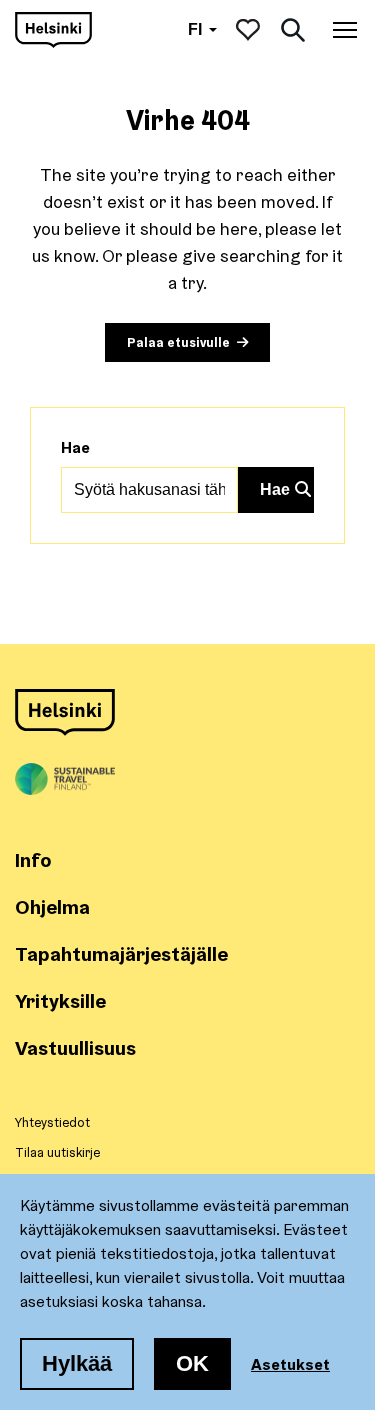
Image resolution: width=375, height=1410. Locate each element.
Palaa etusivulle (178, 342)
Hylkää (77, 1363)
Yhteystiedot (52, 1122)
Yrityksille (60, 1000)
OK (192, 1363)
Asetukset (290, 1364)
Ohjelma (52, 906)
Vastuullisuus (75, 1047)
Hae (75, 447)
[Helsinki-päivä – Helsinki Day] (53, 30)
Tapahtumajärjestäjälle (121, 953)
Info (33, 859)
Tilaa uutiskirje (57, 1152)
